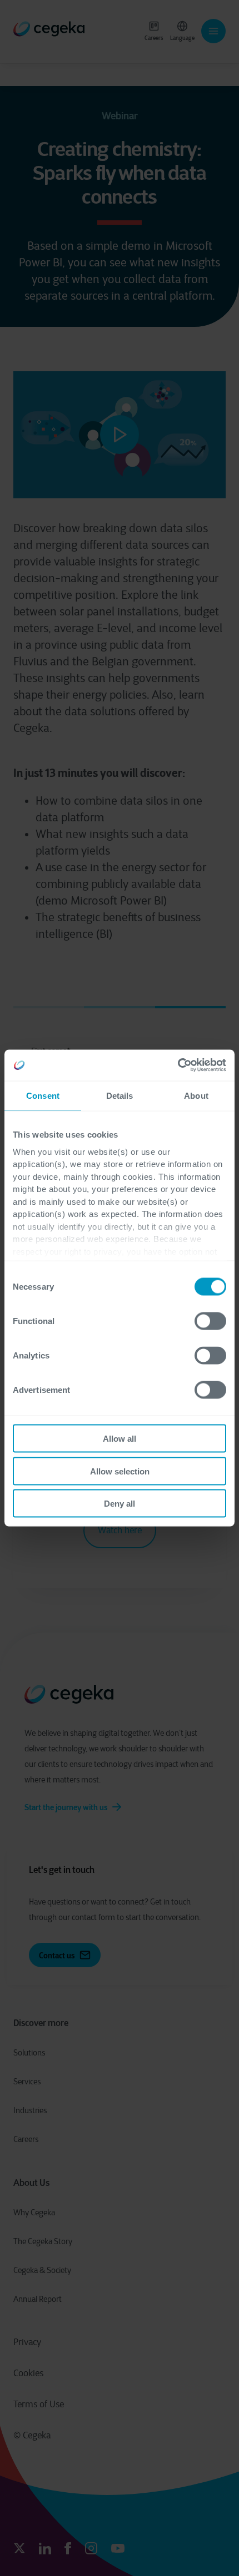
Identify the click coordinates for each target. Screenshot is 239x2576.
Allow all (120, 1439)
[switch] (210, 1321)
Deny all (120, 1504)
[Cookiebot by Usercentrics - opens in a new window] (178, 1065)
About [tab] (196, 1095)
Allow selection (120, 1471)
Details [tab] (120, 1095)
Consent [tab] (43, 1095)
